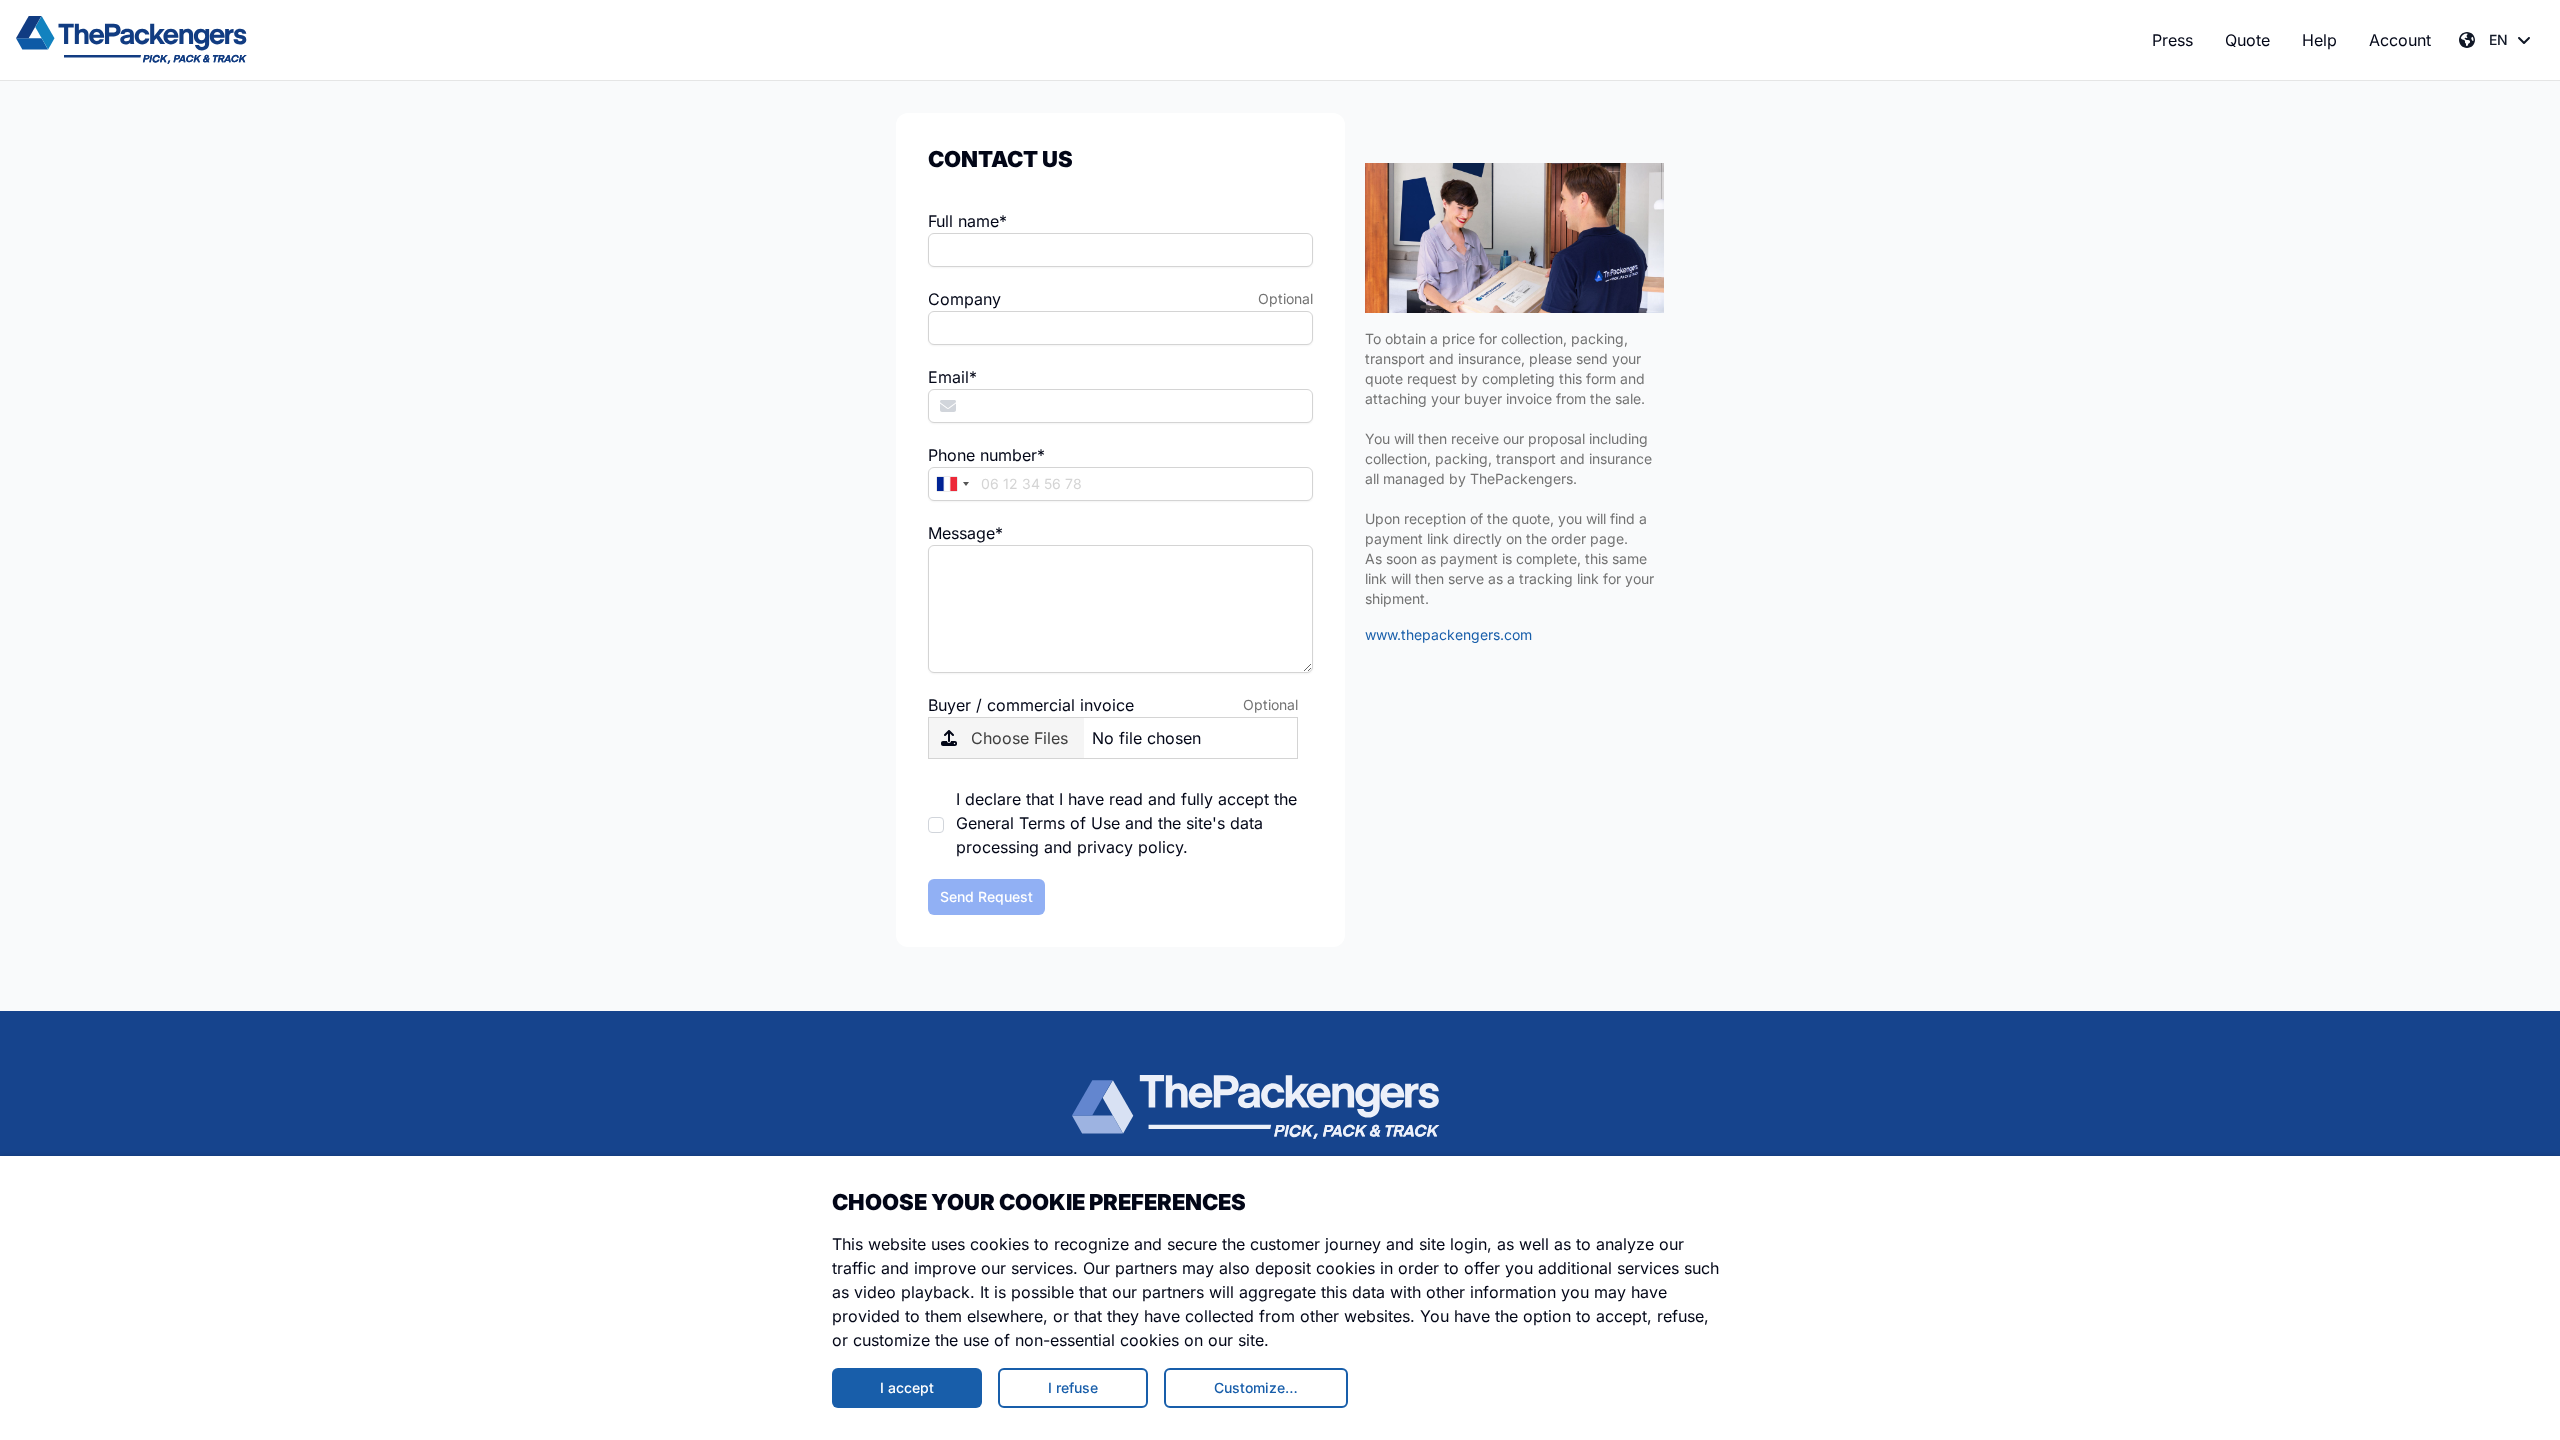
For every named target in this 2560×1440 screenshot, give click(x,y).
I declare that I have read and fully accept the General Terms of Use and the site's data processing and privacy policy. (1126, 823)
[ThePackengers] (131, 40)
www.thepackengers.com (1448, 634)
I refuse (1073, 1387)
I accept (907, 1387)
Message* (965, 533)
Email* (952, 377)
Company (964, 299)
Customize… (1256, 1387)
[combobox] (952, 484)
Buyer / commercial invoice (1031, 705)
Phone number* (986, 455)
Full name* (967, 221)
